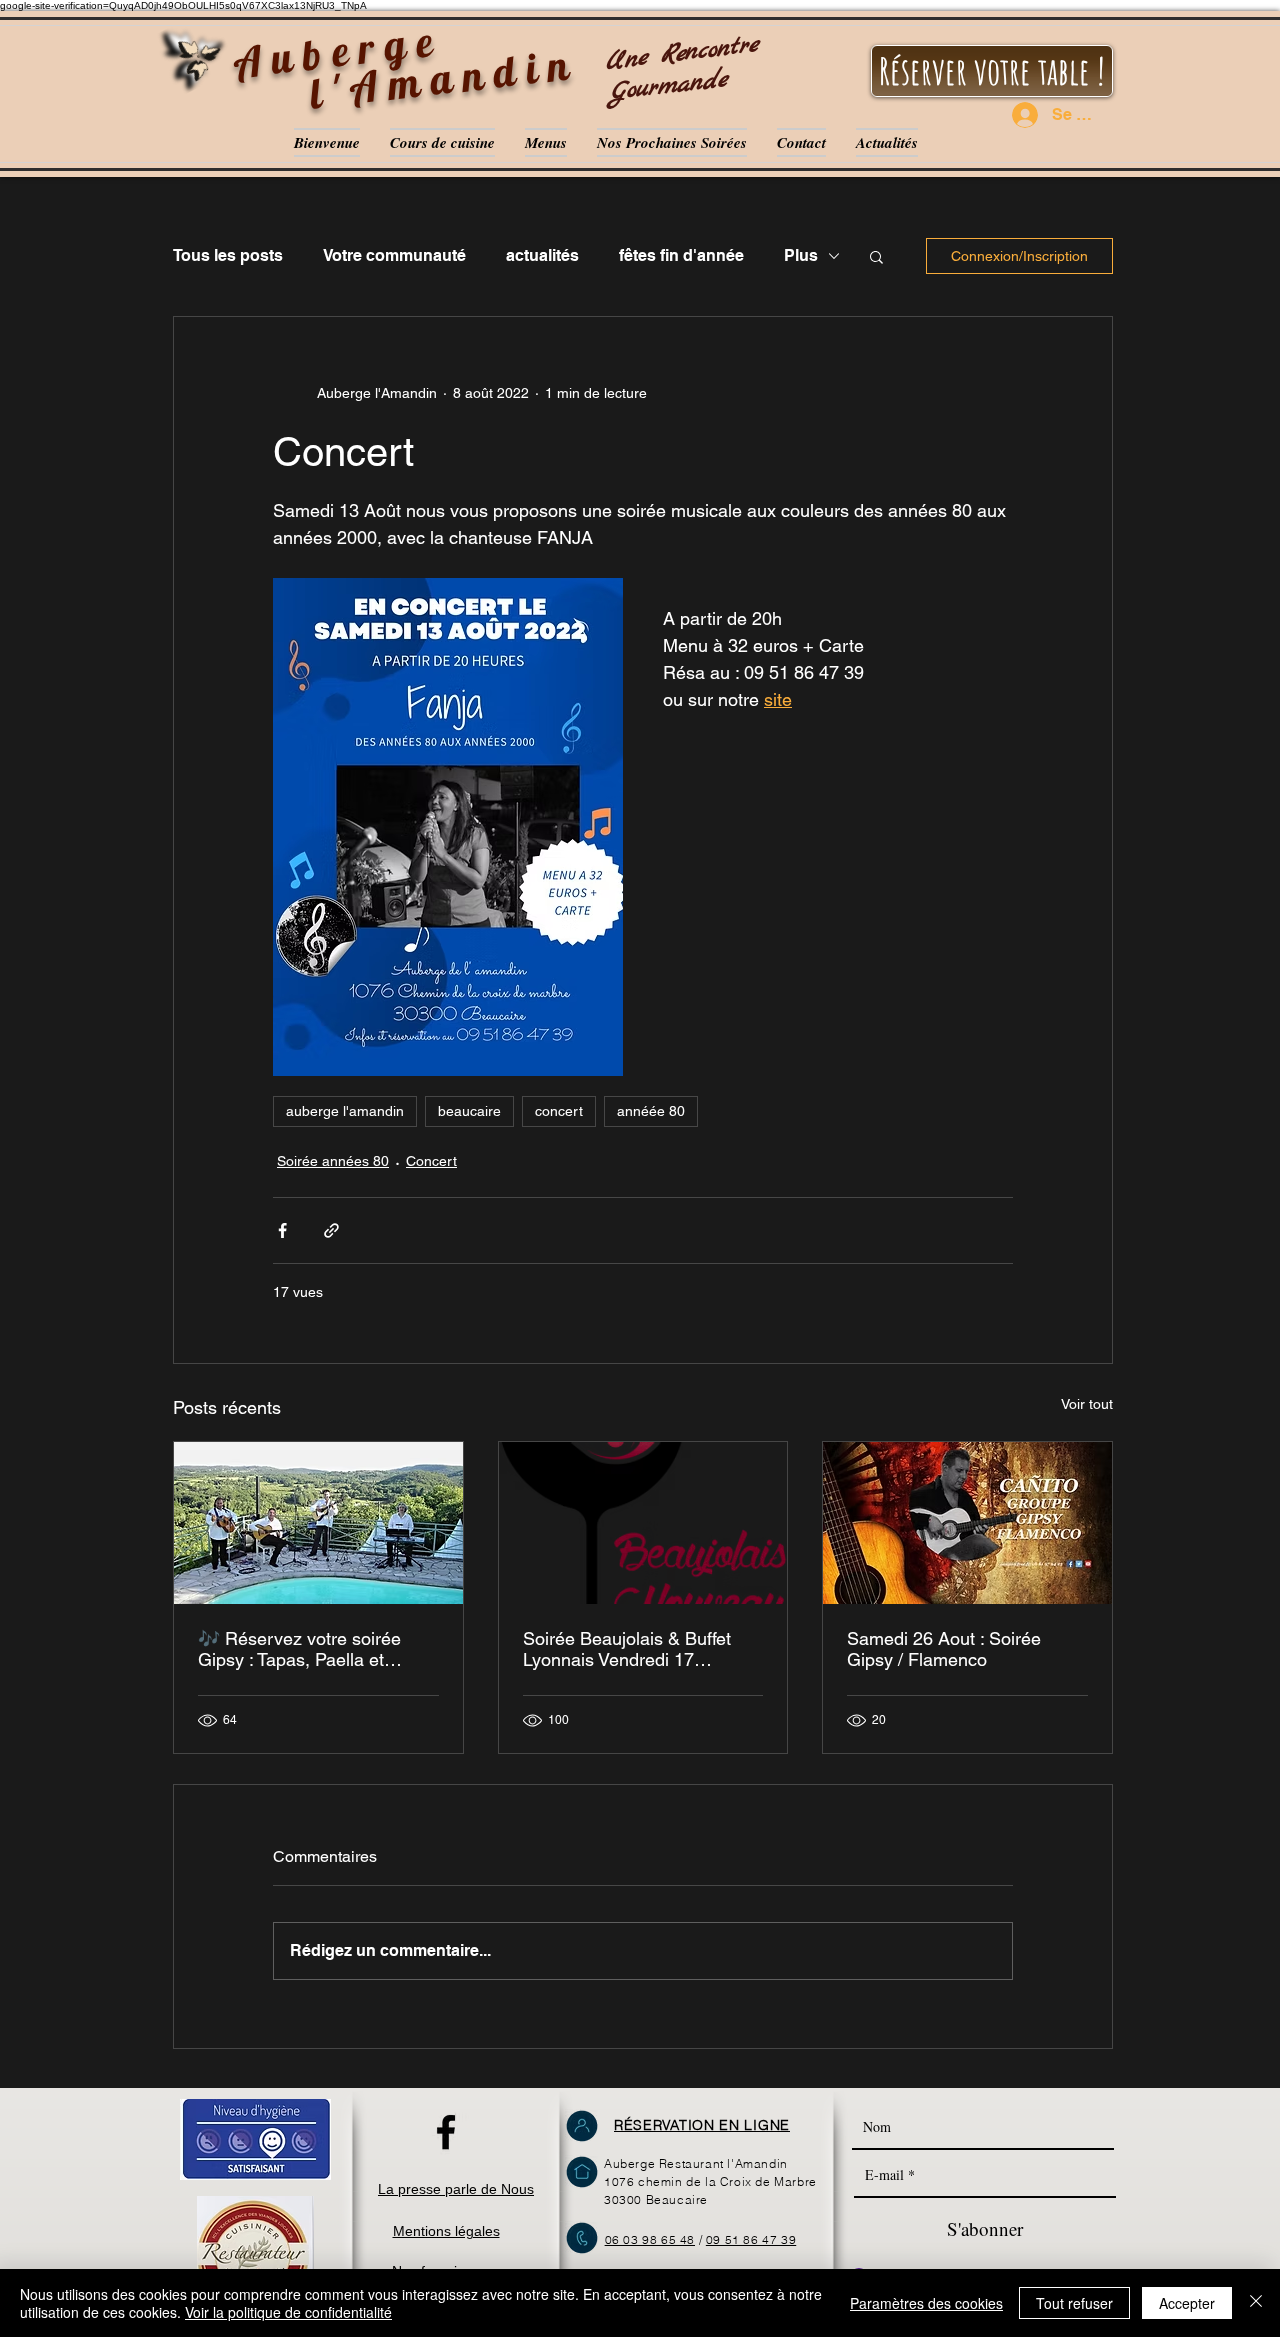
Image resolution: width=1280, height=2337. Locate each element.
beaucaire (469, 1111)
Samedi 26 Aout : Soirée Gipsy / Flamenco (944, 1649)
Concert (431, 1161)
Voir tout (1087, 1404)
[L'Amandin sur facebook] (446, 2132)
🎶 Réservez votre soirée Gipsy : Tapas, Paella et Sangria (299, 1649)
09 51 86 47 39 (751, 2239)
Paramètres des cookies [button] (926, 2303)
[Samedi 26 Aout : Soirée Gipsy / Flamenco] (967, 1523)
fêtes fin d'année (681, 255)
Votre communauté (394, 255)
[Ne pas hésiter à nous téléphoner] (582, 2238)
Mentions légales (446, 2231)
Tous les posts (228, 255)
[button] (876, 256)
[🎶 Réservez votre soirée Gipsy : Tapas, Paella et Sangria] (318, 1523)
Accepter (1187, 2303)
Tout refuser (1074, 2303)
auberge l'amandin (345, 1111)
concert (559, 1111)
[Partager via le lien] (331, 1230)
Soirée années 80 (333, 1161)
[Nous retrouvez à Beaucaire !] (582, 2172)
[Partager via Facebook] (282, 1230)
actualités (542, 255)
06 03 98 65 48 (650, 2239)
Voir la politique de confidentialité (288, 2312)
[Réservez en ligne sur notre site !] (582, 2126)
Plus (801, 255)
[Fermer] (1256, 2303)
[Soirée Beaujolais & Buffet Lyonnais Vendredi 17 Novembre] (643, 1523)
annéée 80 (651, 1111)
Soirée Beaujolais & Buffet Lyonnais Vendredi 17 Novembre (627, 1649)
